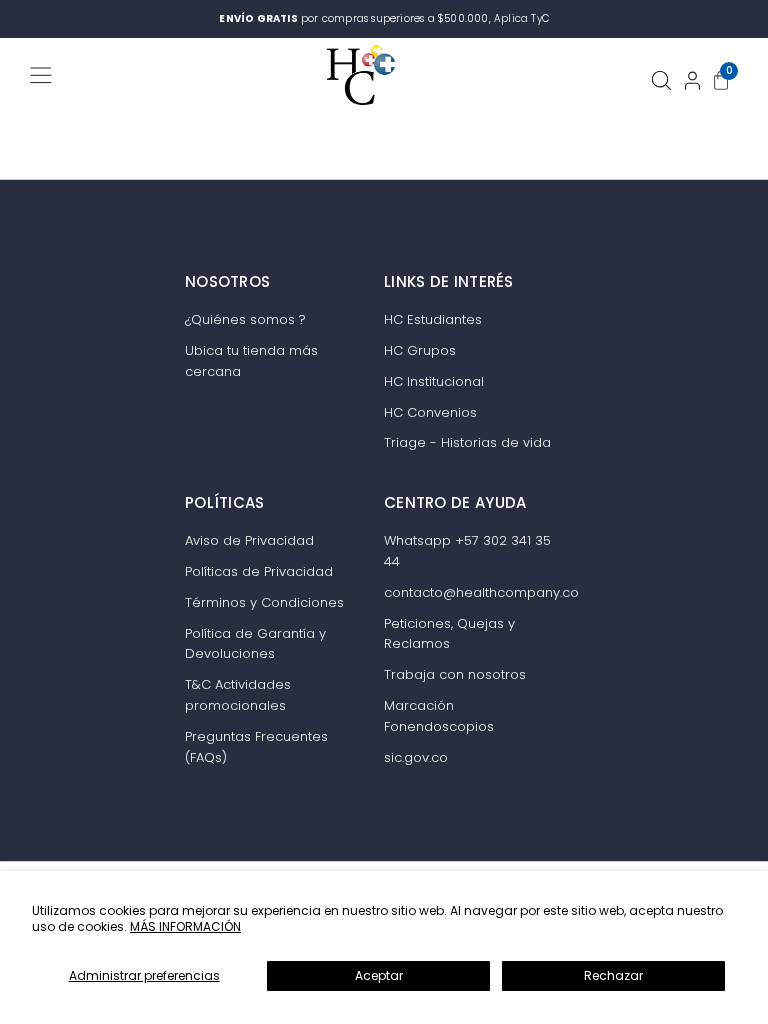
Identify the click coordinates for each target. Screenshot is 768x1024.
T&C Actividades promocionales (238, 695)
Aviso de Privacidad (249, 540)
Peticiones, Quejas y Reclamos (449, 634)
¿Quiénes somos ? (245, 319)
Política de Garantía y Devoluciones (255, 644)
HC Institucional (434, 381)
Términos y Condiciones (264, 602)
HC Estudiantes (433, 319)
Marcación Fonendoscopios (439, 716)
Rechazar (613, 975)
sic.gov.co (416, 757)
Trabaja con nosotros (455, 674)
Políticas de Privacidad (259, 571)
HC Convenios (430, 412)
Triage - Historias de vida (467, 442)
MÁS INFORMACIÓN (185, 926)
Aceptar (379, 975)
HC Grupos (420, 350)
